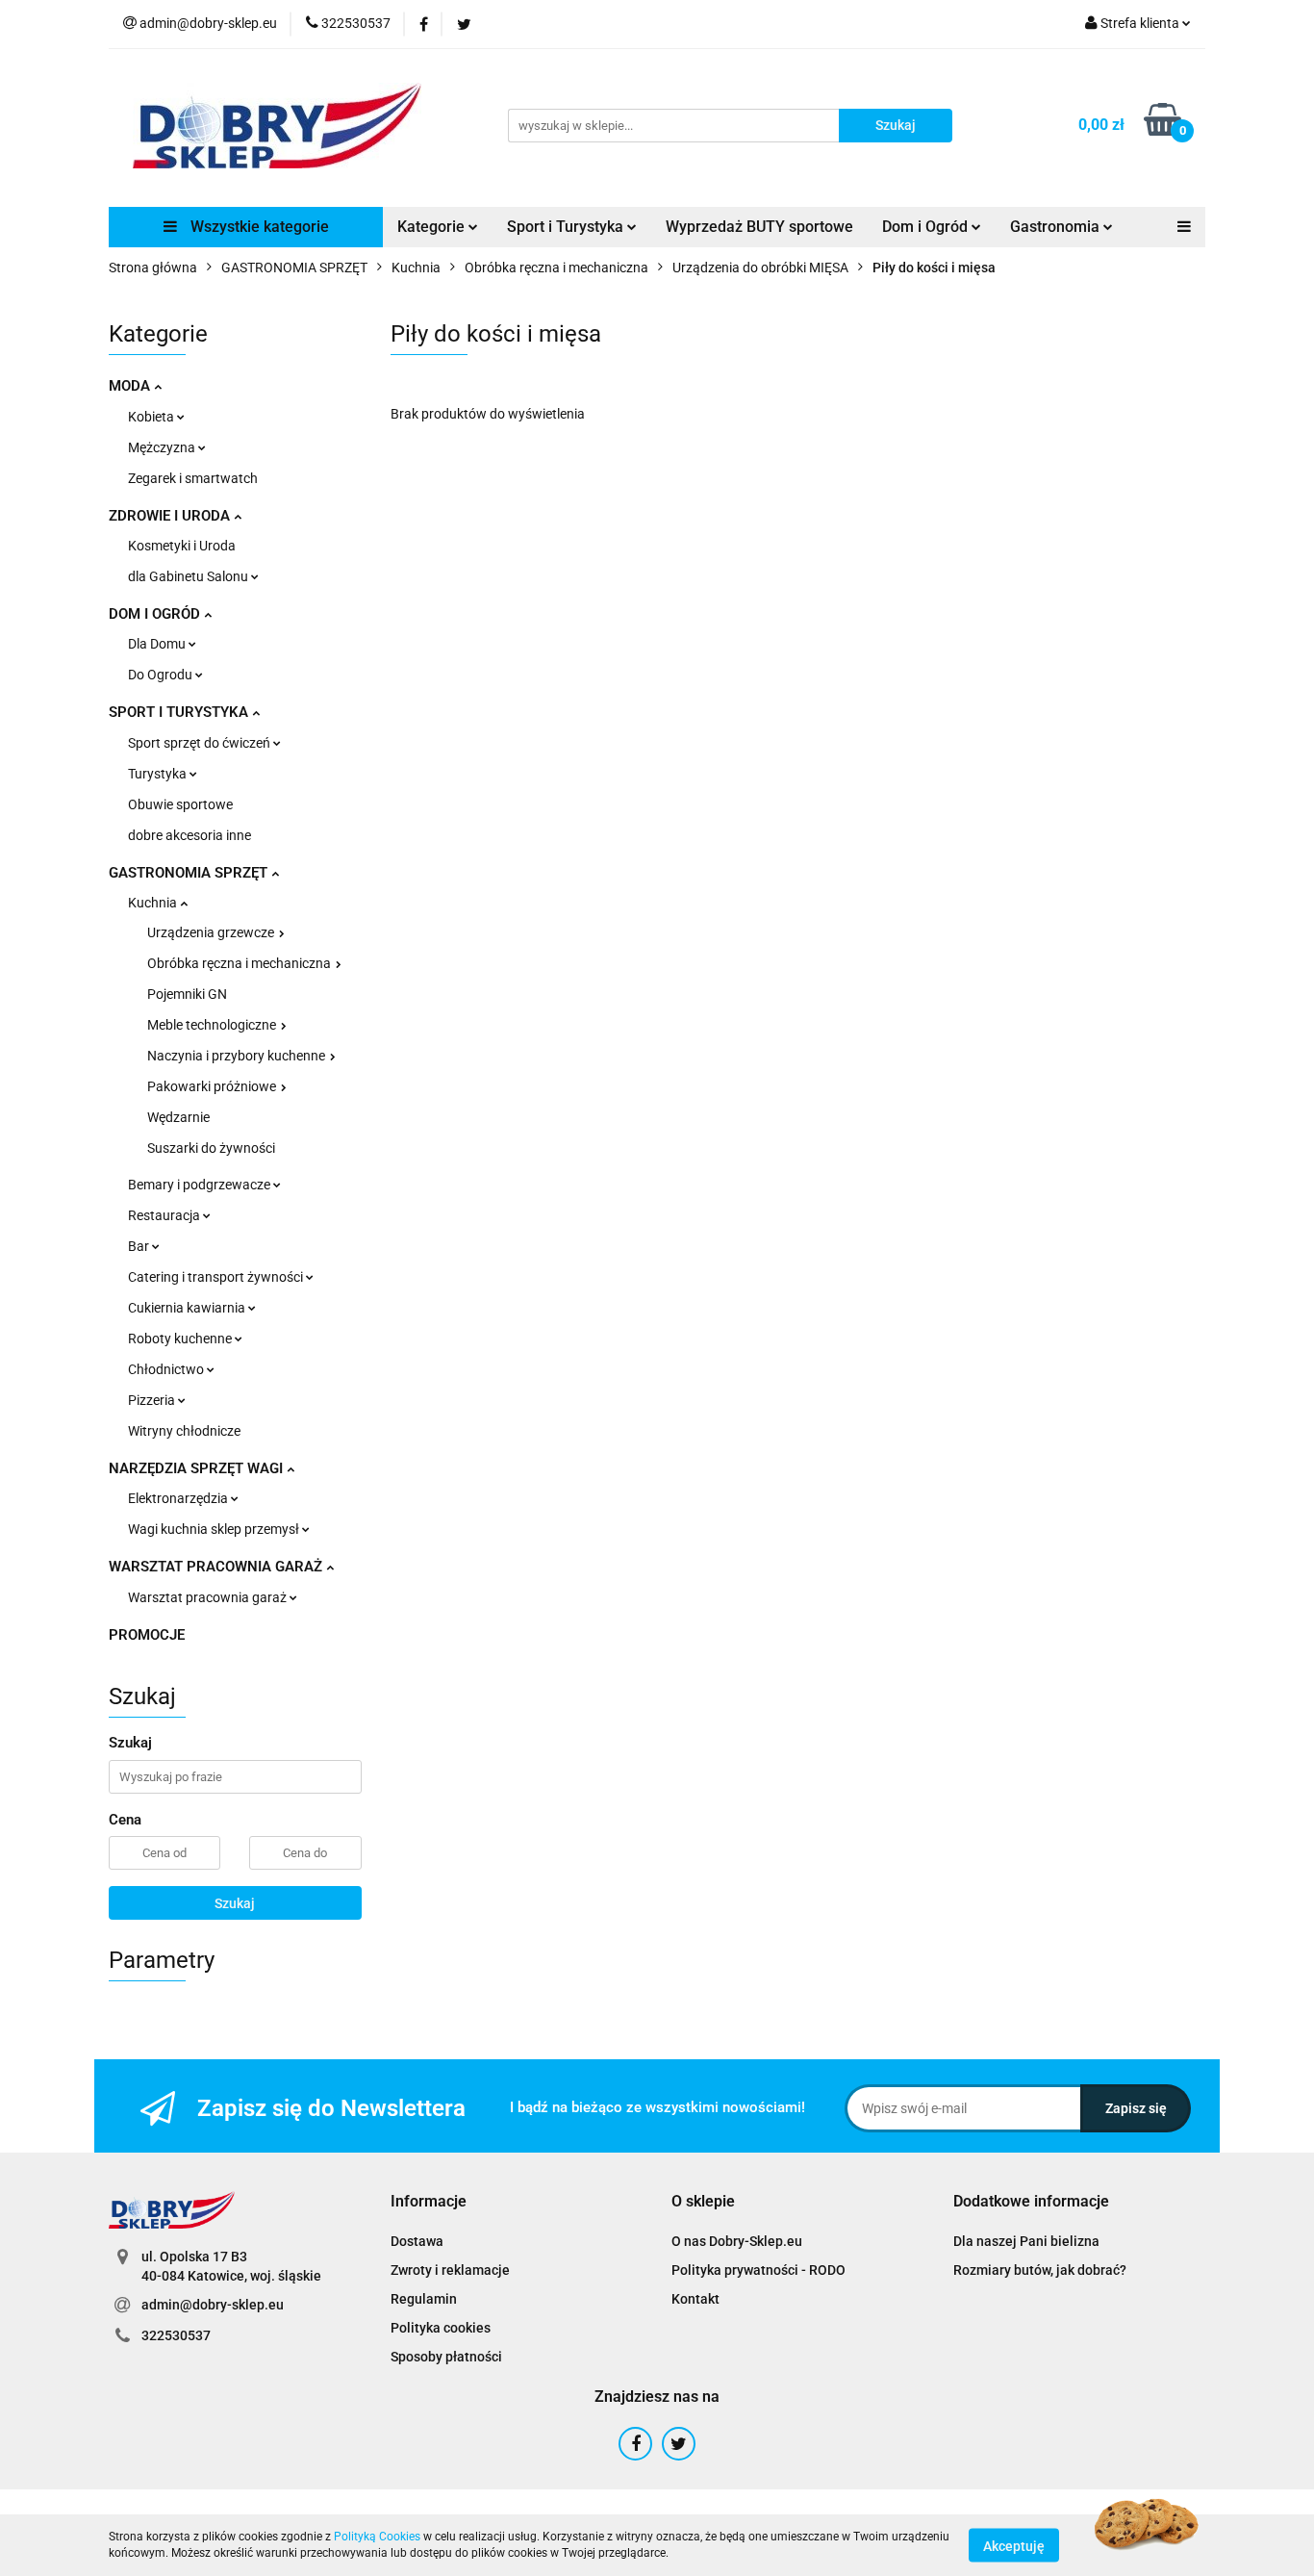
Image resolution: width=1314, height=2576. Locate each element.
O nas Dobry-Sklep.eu (737, 2241)
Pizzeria (153, 1400)
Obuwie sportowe (180, 804)
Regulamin (424, 2299)
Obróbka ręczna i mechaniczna (240, 963)
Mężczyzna (163, 447)
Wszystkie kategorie (258, 227)
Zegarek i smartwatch (193, 478)
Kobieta (152, 417)
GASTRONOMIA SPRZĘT (190, 873)
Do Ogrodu (162, 675)
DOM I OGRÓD (156, 614)
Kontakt (695, 2299)
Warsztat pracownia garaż (209, 1597)
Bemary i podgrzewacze (201, 1185)
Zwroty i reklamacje (450, 2270)
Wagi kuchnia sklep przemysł (215, 1529)
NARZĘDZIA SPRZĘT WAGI (198, 1468)
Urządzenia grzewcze (212, 932)
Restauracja (165, 1215)
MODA (131, 386)
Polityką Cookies (377, 2537)
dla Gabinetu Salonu (190, 576)
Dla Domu (158, 644)
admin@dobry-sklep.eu (213, 2305)
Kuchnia (154, 903)
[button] (429, 2202)
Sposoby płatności (446, 2357)
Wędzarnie (178, 1117)
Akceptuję (1014, 2545)
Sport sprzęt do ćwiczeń (201, 743)
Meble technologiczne (213, 1025)
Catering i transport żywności (217, 1277)
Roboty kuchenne (181, 1339)
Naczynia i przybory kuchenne (238, 1056)
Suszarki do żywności (211, 1148)
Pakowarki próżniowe (213, 1086)
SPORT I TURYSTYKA (180, 712)
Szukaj (235, 1903)
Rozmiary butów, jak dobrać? (1040, 2270)
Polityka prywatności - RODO (758, 2270)
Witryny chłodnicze (184, 1431)
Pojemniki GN (187, 994)
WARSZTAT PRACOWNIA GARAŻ (217, 1567)
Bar (140, 1246)
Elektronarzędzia (179, 1498)
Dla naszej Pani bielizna (1026, 2241)
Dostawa (417, 2241)
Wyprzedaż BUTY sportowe (759, 227)
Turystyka (159, 774)
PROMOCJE (147, 1635)
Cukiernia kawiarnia (188, 1308)
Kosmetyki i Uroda (182, 546)
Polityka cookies (441, 2328)
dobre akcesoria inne (190, 835)
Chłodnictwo (167, 1369)
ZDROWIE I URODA (171, 516)
